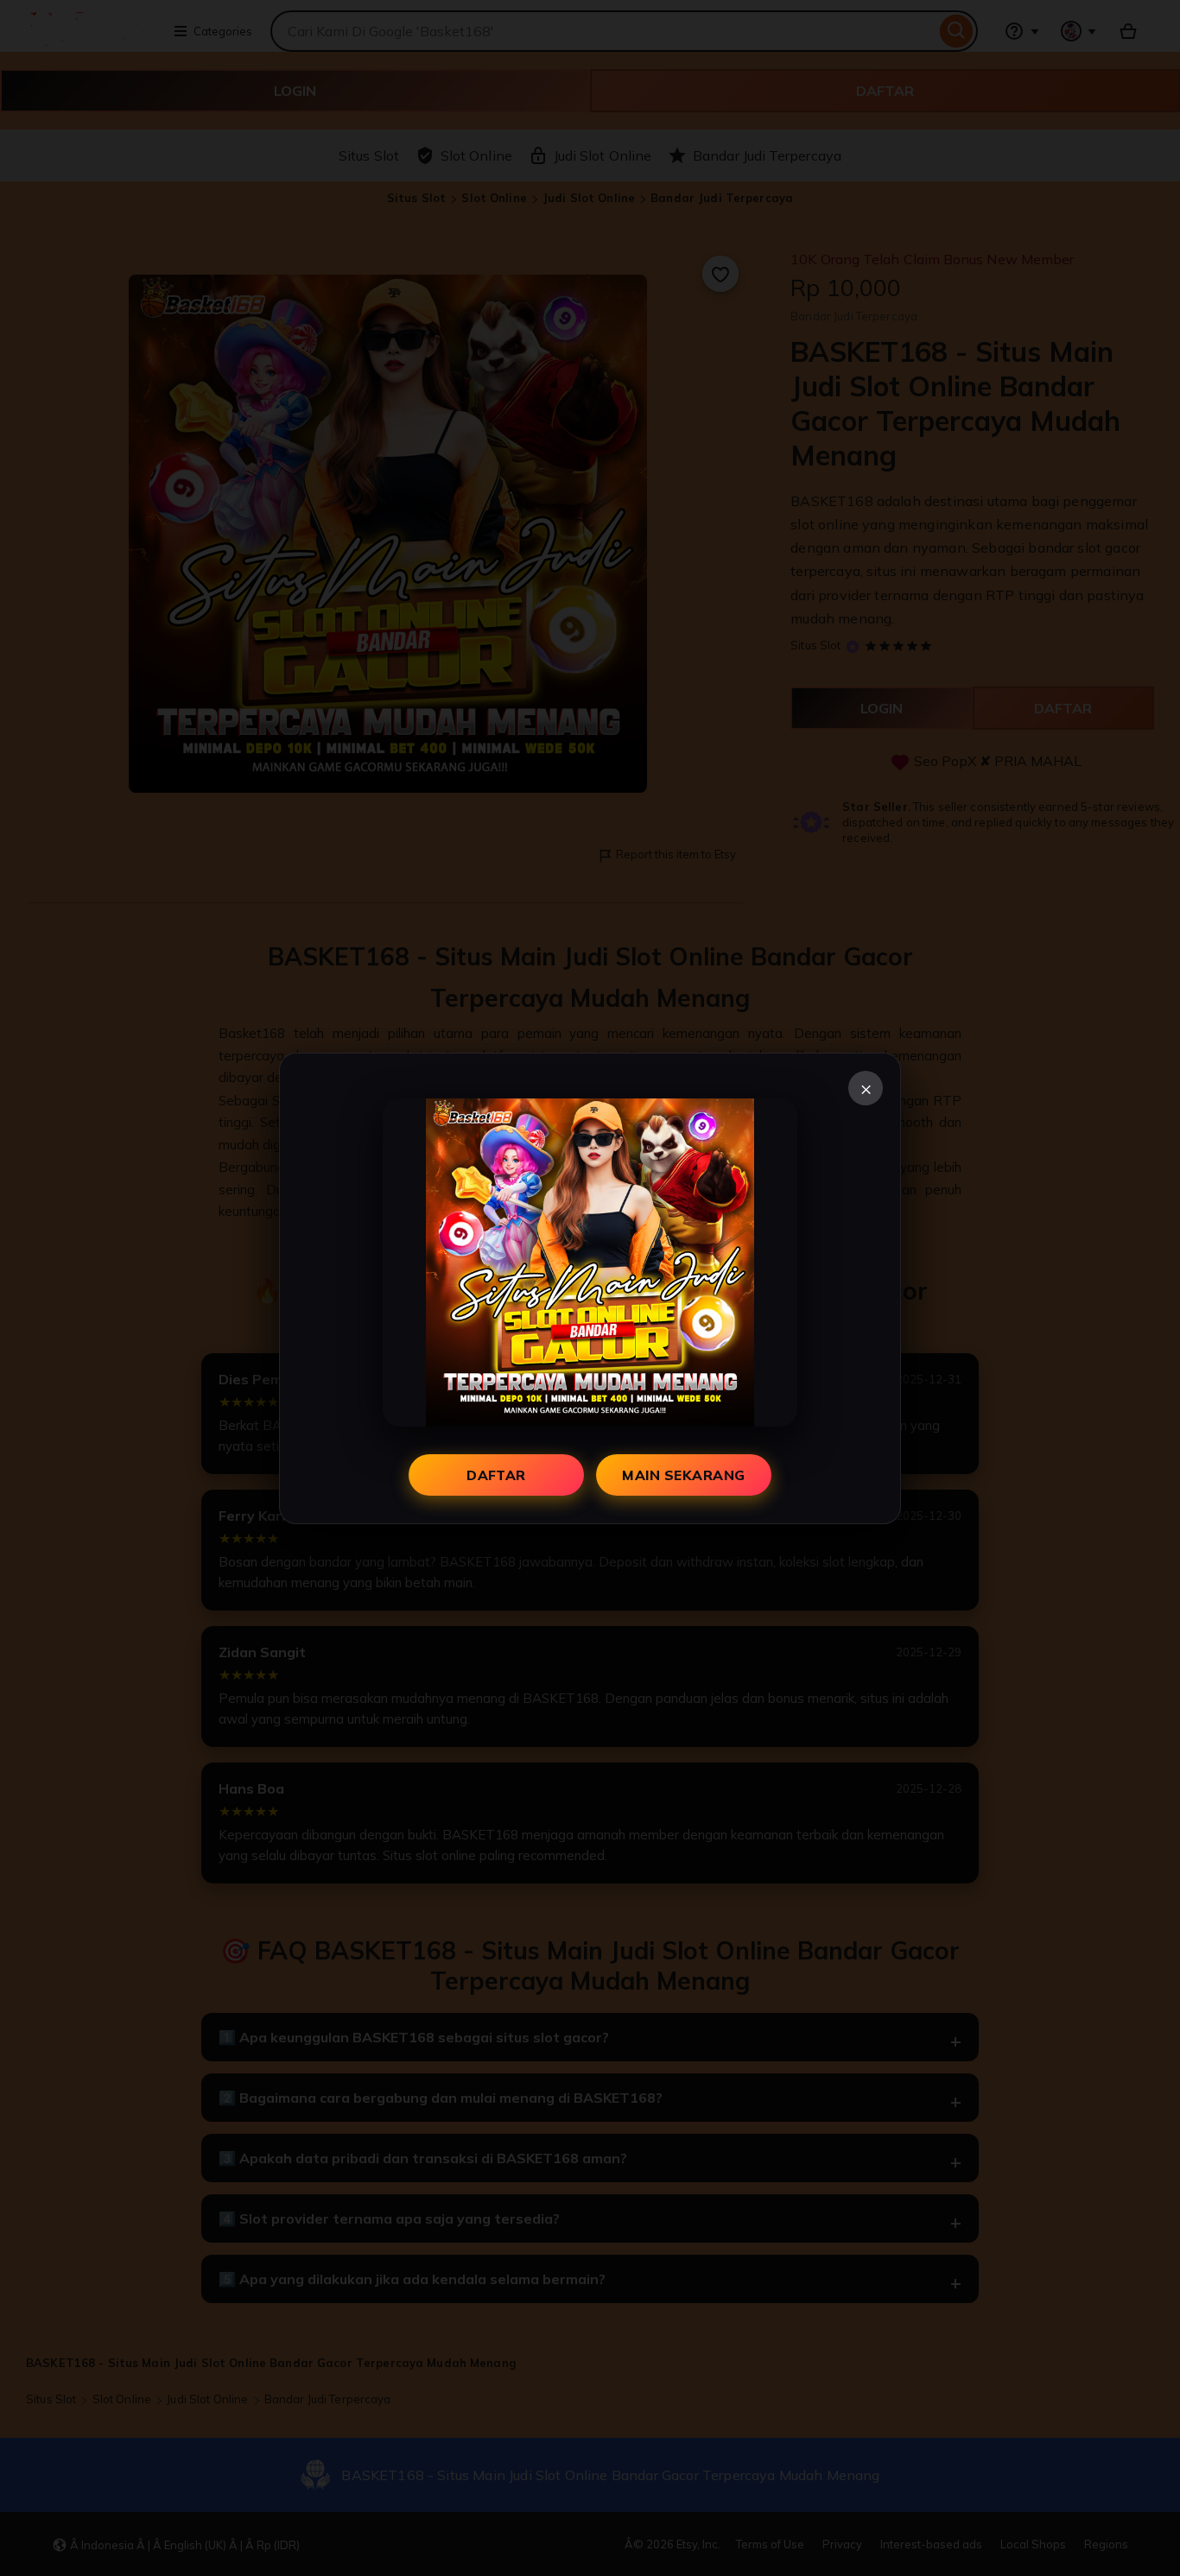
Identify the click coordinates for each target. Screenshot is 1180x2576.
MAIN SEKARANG (683, 1475)
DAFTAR (496, 1475)
